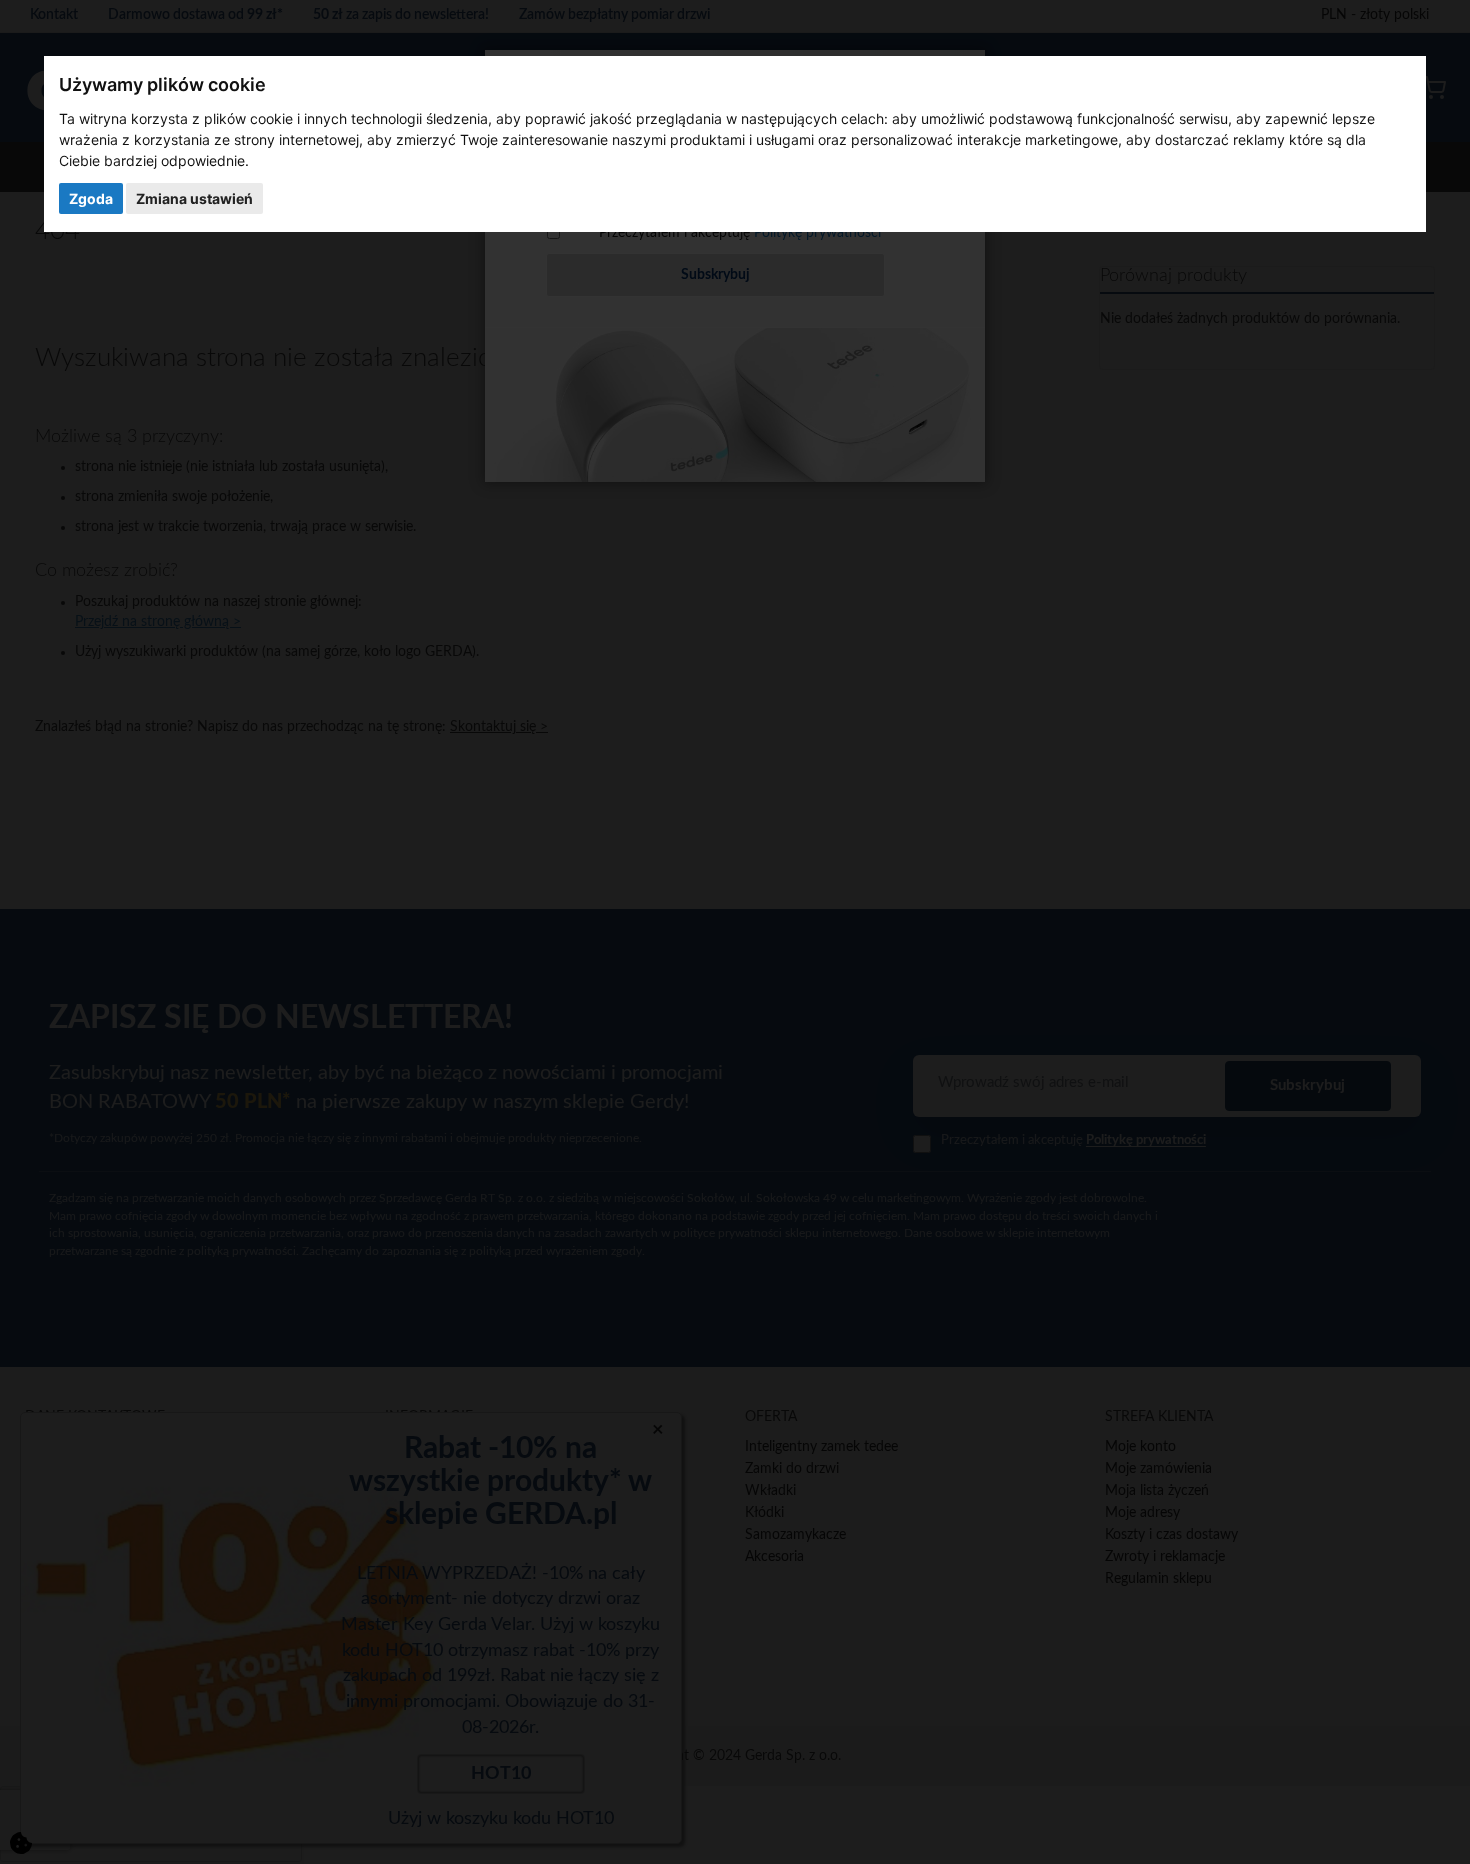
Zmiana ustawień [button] (194, 198)
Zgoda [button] (91, 198)
